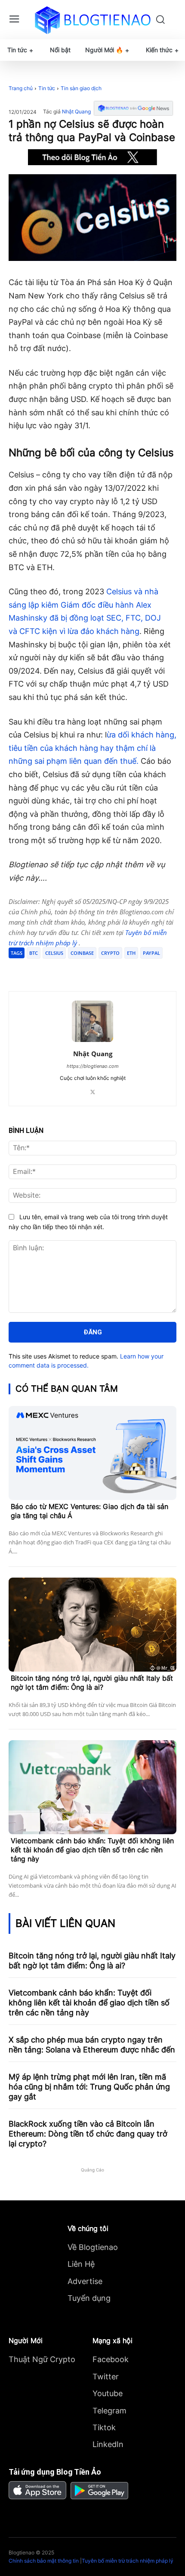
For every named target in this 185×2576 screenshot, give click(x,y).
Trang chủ (21, 88)
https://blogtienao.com (93, 1066)
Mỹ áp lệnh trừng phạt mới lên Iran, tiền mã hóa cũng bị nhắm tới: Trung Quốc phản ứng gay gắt (89, 2087)
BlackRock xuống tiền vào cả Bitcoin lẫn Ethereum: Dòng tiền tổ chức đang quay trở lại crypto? (88, 2134)
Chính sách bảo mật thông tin (44, 2561)
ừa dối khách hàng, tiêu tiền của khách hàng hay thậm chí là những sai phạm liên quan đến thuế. (92, 748)
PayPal (151, 953)
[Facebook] (44, 970)
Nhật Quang (76, 112)
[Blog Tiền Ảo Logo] (93, 20)
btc (34, 953)
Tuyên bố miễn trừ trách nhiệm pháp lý (128, 2561)
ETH (131, 953)
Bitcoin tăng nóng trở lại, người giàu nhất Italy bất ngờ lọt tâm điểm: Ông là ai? (92, 1683)
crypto (110, 953)
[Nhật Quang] (92, 1021)
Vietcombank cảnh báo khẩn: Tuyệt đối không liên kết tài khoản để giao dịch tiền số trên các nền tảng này (92, 1850)
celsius (54, 953)
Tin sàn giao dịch (81, 88)
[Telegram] (84, 970)
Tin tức (47, 88)
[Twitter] (64, 970)
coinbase (82, 953)
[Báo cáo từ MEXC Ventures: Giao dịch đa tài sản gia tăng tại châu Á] (92, 1453)
